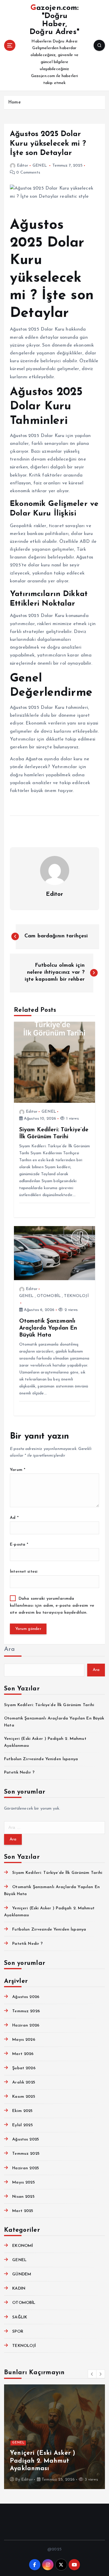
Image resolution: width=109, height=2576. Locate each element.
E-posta (19, 1545)
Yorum (18, 1470)
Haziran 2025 (26, 2168)
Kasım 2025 (24, 2097)
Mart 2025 (23, 2211)
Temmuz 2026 (26, 2011)
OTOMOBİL (49, 1296)
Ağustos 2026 (26, 1997)
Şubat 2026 (24, 2068)
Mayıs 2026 (24, 2040)
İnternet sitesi (24, 1572)
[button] (92, 2374)
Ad (14, 1518)
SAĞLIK (20, 2317)
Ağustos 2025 (26, 2139)
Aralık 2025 (24, 2082)
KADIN (19, 2289)
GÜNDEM (22, 2274)
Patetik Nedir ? (19, 1773)
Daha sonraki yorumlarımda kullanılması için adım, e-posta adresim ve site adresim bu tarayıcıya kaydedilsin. (52, 1606)
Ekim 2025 (22, 2111)
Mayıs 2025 (23, 2182)
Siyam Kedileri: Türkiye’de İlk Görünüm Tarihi (49, 1705)
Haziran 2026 (26, 2025)
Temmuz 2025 (26, 2154)
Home (14, 102)
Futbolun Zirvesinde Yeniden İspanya (41, 1759)
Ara (9, 1649)
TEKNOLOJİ (76, 1296)
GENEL (40, 166)
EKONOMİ (23, 2246)
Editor (23, 166)
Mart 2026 (23, 2054)
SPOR (18, 2332)
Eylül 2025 (22, 2125)
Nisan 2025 (23, 2197)
